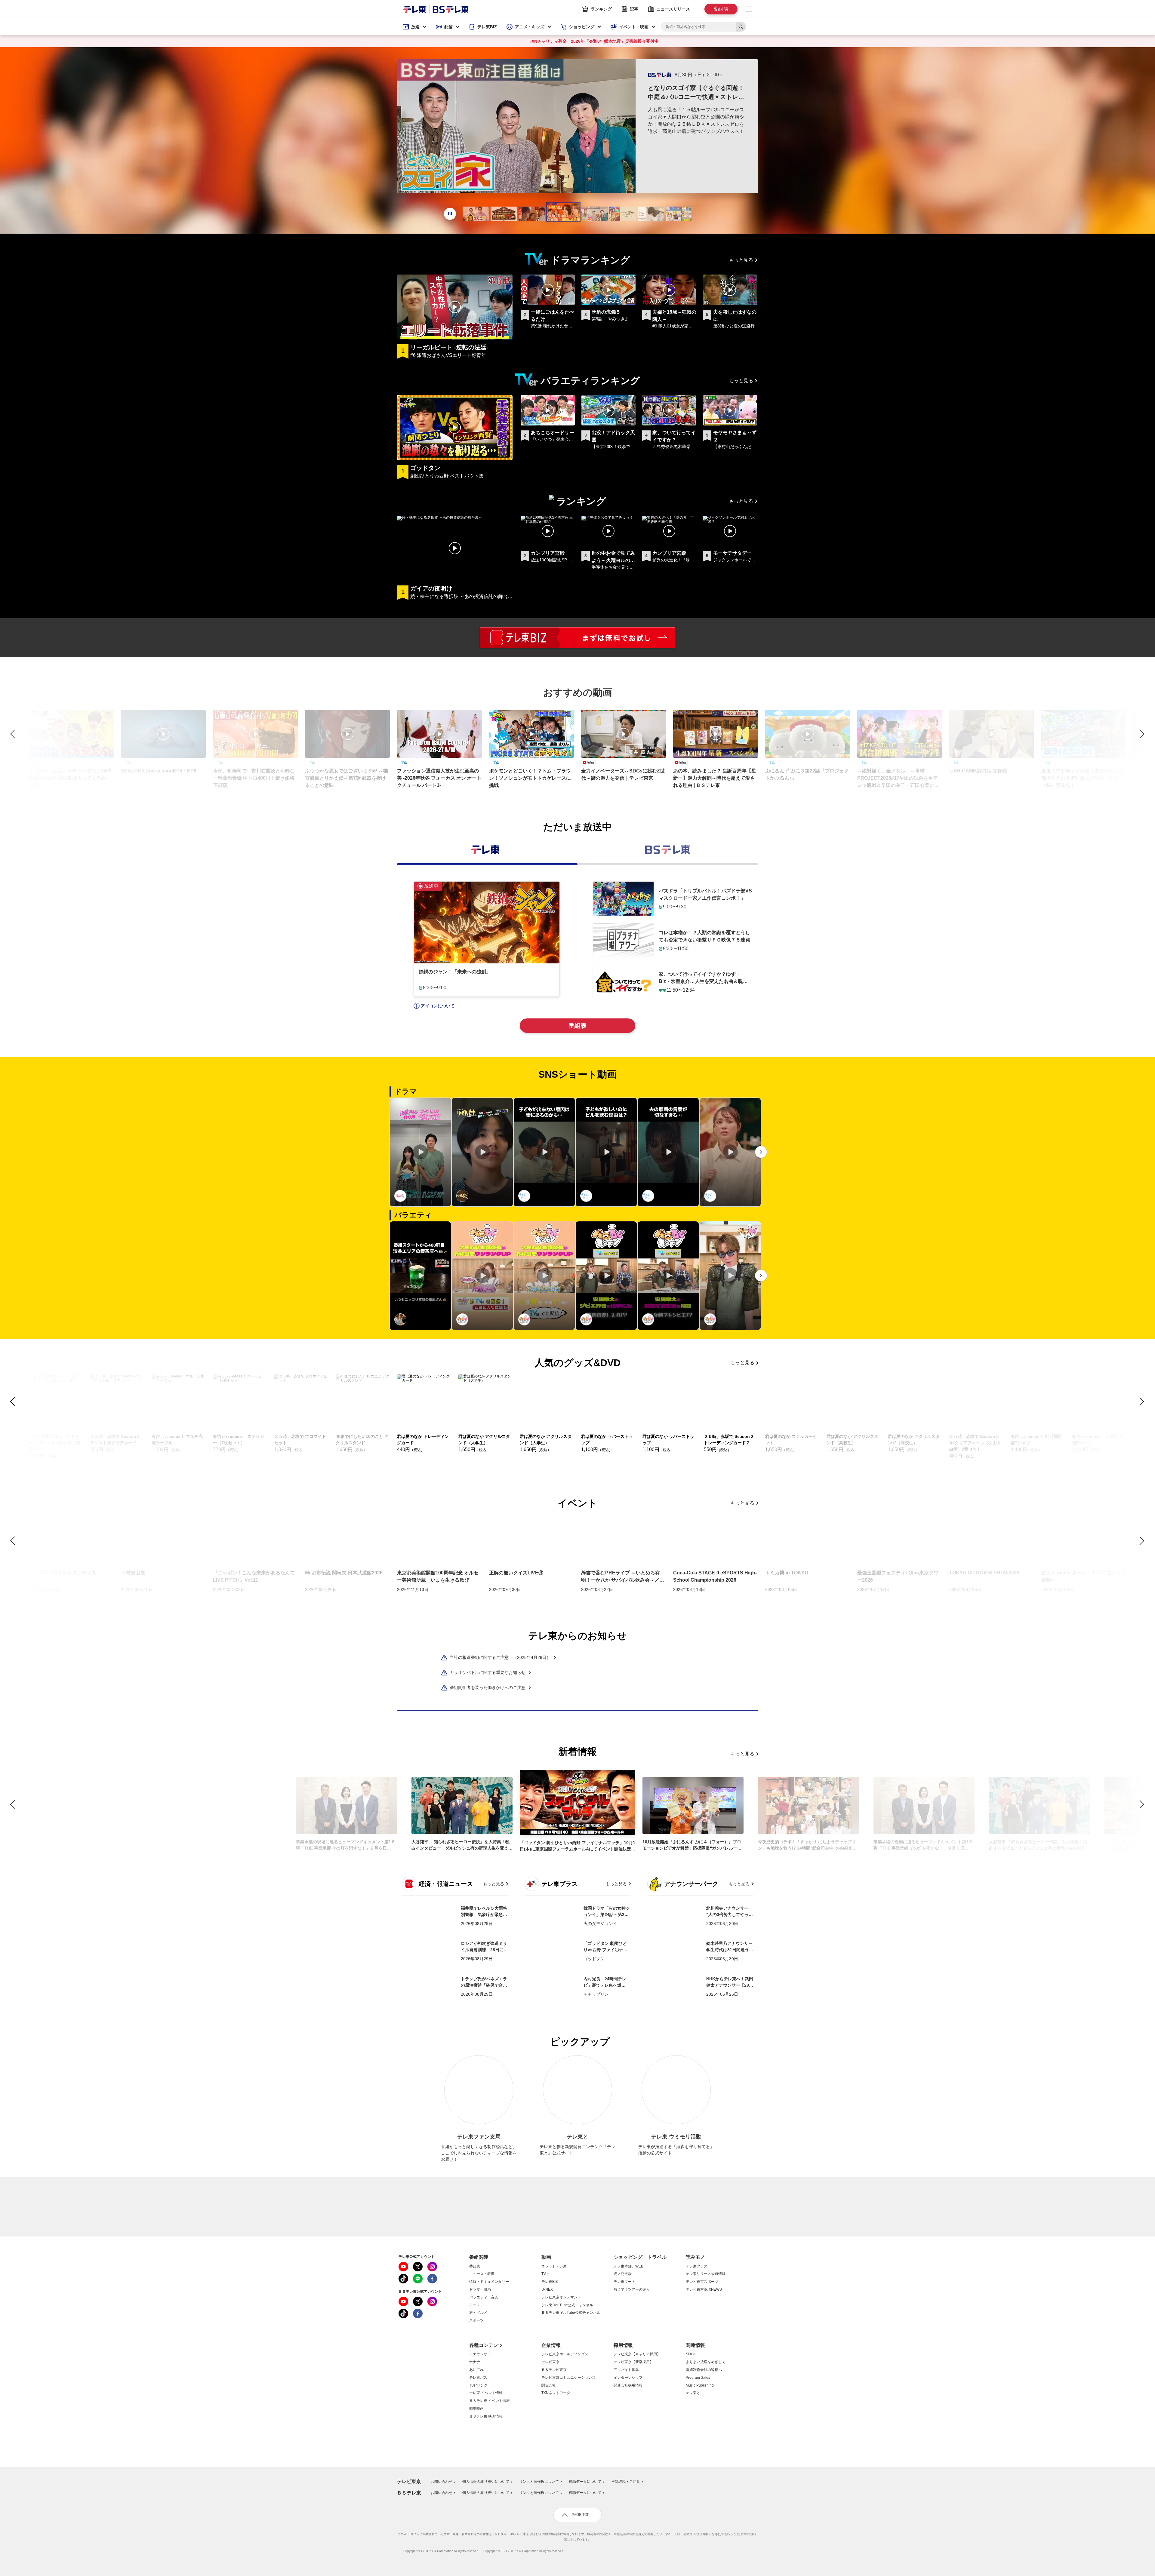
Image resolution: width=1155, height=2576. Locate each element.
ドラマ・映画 (480, 2290)
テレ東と (693, 2393)
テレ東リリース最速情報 (706, 2274)
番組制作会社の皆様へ (704, 2370)
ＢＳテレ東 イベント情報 (490, 2401)
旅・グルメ (478, 2313)
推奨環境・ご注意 (626, 2482)
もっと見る (741, 260)
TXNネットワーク (556, 2393)
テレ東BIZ (550, 2282)
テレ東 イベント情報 (486, 2393)
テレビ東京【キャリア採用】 (637, 2354)
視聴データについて (585, 2482)
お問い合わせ (442, 2482)
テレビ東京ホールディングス (565, 2354)
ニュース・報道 (482, 2274)
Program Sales (698, 2378)
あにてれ (476, 2370)
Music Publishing (700, 2386)
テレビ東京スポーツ (702, 2282)
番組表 (577, 1026)
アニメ (475, 2305)
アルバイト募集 (626, 2370)
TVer (545, 2274)
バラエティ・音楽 (484, 2297)
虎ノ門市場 (623, 2274)
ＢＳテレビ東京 (554, 2370)
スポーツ (476, 2321)
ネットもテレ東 (554, 2266)
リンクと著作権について (539, 2482)
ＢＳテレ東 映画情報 (486, 2416)
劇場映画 (476, 2409)
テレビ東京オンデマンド (561, 2297)
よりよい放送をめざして (706, 2362)
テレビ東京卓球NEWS (704, 2290)
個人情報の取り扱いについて (486, 2482)
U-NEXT (548, 2290)
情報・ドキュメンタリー (489, 2282)
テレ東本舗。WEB (628, 2266)
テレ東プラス (697, 2266)
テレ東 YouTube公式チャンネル (567, 2305)
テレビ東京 (550, 2362)
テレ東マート (624, 2282)
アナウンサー (480, 2354)
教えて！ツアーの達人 (632, 2290)
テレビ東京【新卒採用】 (633, 2362)
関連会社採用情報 (628, 2386)
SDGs (691, 2354)
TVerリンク (478, 2386)
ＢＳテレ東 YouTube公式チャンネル (571, 2313)
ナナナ (475, 2362)
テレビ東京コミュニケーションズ (568, 2378)
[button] (414, 27)
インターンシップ (628, 2378)
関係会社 (549, 2386)
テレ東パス (478, 2378)
